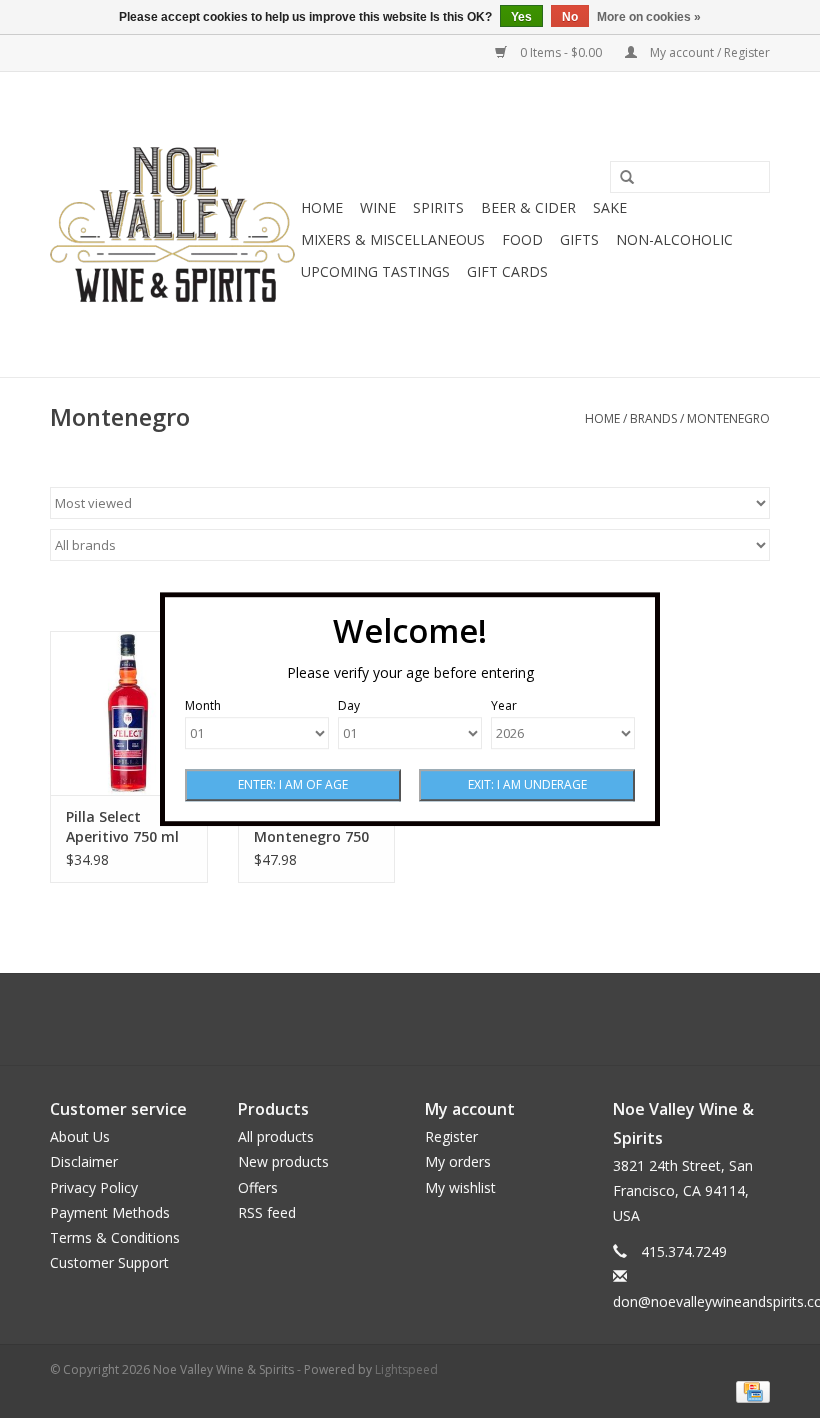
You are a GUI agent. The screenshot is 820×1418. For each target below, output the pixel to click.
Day (349, 705)
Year (504, 705)
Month (203, 705)
